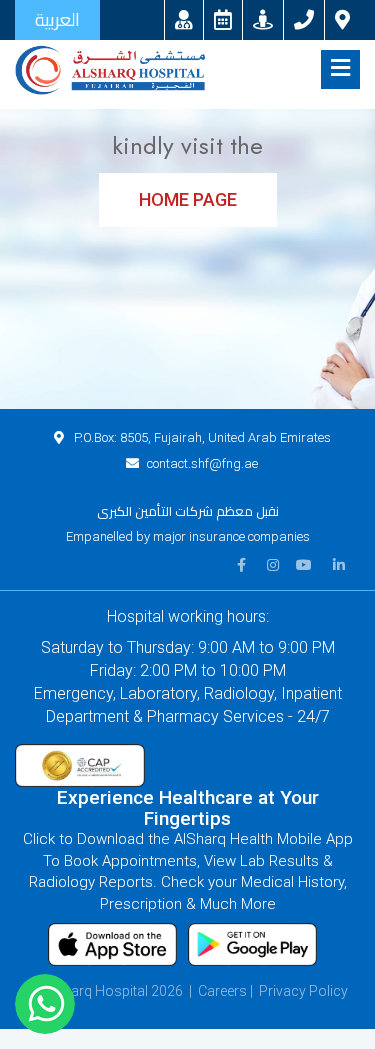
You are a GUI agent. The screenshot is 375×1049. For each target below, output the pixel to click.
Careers (222, 991)
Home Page (188, 199)
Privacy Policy (303, 991)
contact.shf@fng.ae (202, 463)
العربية (57, 19)
